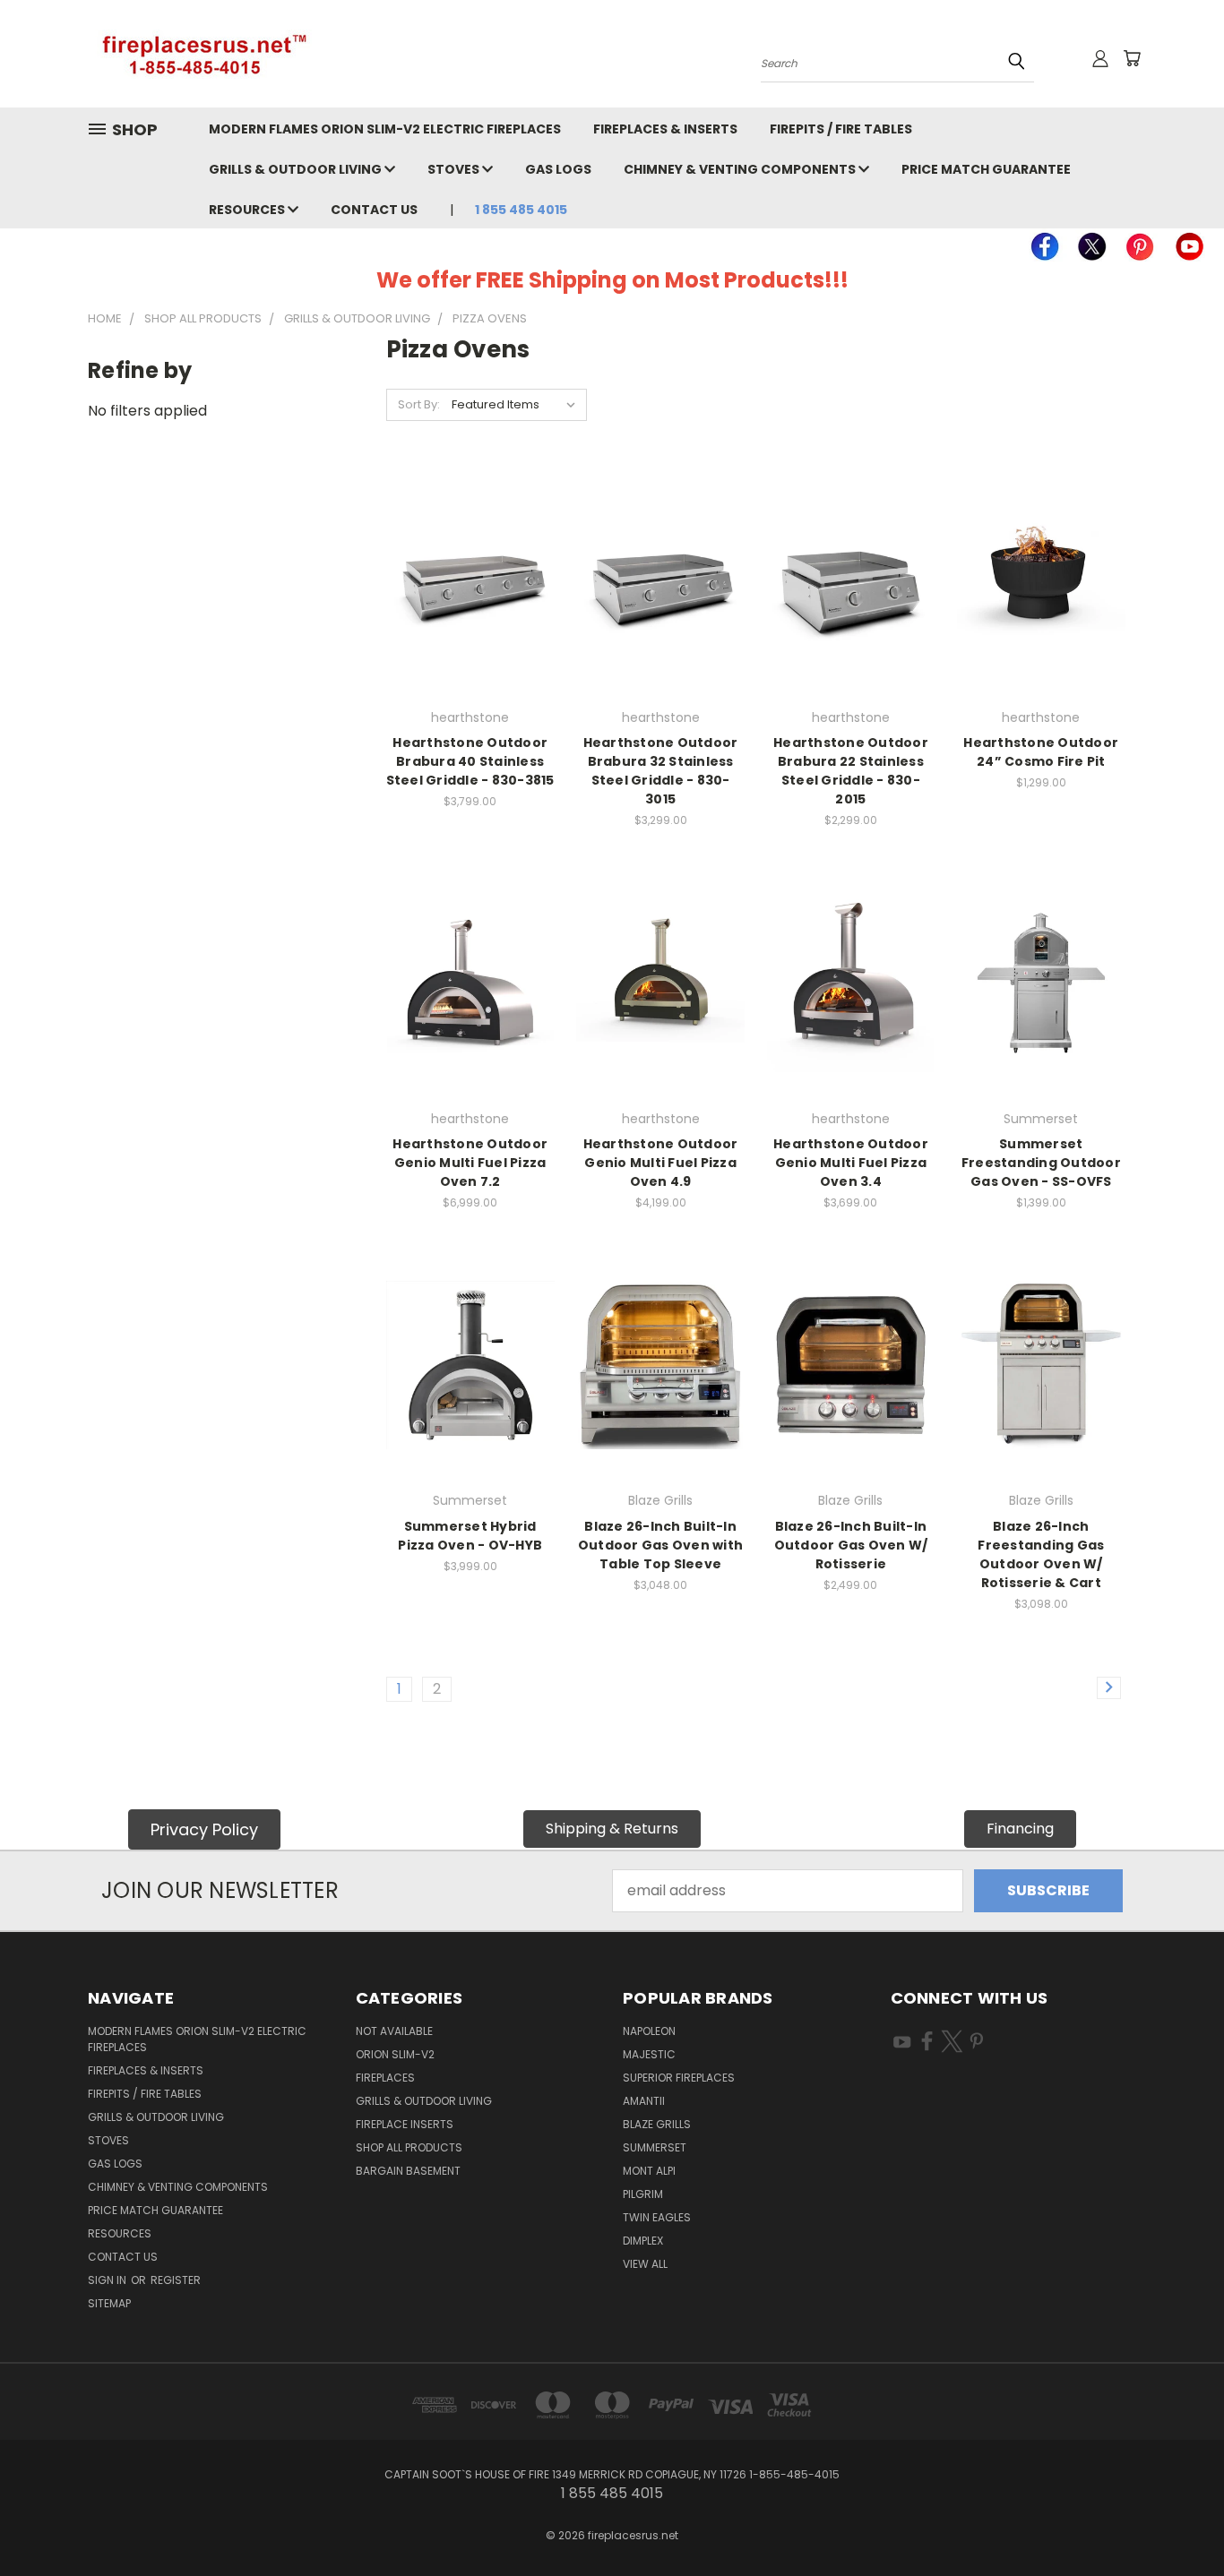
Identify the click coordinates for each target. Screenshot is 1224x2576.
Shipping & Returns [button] (612, 1829)
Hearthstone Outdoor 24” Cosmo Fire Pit (1041, 752)
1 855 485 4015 (521, 210)
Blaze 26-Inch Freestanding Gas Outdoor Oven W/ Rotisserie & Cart (1041, 1554)
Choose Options (470, 617)
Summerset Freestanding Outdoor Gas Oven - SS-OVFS (1041, 1163)
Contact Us (374, 210)
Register (176, 2280)
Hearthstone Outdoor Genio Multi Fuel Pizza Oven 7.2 (470, 1163)
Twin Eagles (657, 2217)
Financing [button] (1020, 1829)
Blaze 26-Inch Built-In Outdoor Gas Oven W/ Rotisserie (851, 1545)
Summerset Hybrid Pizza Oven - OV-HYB (470, 1536)
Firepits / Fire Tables (841, 129)
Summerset (655, 2147)
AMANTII (644, 2101)
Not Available (394, 2031)
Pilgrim (643, 2194)
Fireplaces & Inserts (665, 129)
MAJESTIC (649, 2054)
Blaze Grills (657, 2124)
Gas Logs (558, 169)
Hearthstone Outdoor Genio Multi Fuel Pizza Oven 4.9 (661, 1163)
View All (645, 2264)
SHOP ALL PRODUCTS (409, 2147)
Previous (1174, 2520)
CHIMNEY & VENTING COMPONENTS (741, 169)
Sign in (108, 2280)
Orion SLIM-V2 (395, 2054)
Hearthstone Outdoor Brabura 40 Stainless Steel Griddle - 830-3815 (470, 761)
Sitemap (109, 2303)
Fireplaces (385, 2078)
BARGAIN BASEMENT (408, 2171)
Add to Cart (1041, 617)
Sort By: (419, 404)
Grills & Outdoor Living (297, 169)
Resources (248, 210)
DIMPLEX (643, 2241)
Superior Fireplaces (679, 2078)
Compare (465, 580)
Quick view (470, 542)
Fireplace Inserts (405, 2124)
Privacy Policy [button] (204, 1829)
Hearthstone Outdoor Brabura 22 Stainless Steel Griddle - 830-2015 (851, 771)
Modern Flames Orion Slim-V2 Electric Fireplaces (385, 129)
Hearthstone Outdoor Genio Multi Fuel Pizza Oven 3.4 (851, 1163)
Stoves (455, 169)
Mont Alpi (649, 2171)
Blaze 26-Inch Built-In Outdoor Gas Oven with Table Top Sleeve (660, 1545)
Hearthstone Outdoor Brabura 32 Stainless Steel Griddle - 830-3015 (661, 771)
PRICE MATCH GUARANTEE (986, 169)
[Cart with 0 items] (1132, 58)
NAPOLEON (649, 2031)
